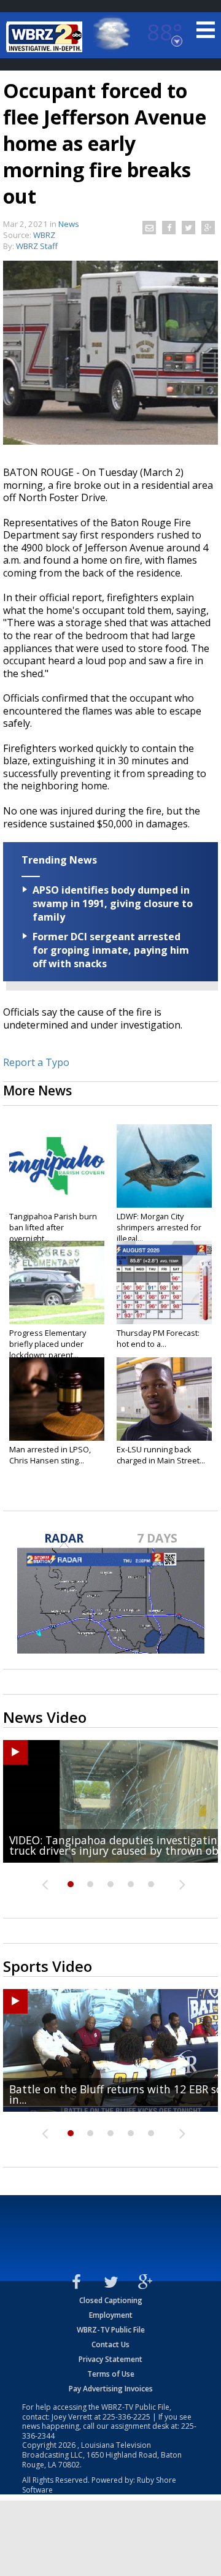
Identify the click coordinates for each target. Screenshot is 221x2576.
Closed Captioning (111, 2300)
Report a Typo (36, 1062)
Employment (111, 2315)
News (69, 224)
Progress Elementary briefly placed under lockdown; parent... (48, 1344)
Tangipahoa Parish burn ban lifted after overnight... (53, 1227)
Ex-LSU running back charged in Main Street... (161, 1455)
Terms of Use (111, 2374)
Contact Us (110, 2344)
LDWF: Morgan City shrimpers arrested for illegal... (159, 1227)
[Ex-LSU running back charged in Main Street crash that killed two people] (164, 1399)
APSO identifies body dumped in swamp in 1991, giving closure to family (113, 903)
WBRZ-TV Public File (111, 2330)
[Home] (46, 37)
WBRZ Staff (37, 246)
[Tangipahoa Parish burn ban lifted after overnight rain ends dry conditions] (57, 1166)
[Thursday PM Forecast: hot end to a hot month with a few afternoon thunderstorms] (164, 1282)
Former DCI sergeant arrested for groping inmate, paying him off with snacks (111, 950)
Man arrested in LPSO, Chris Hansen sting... (50, 1455)
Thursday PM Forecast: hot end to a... (158, 1338)
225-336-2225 (126, 2417)
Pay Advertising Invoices (111, 2389)
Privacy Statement (110, 2359)
